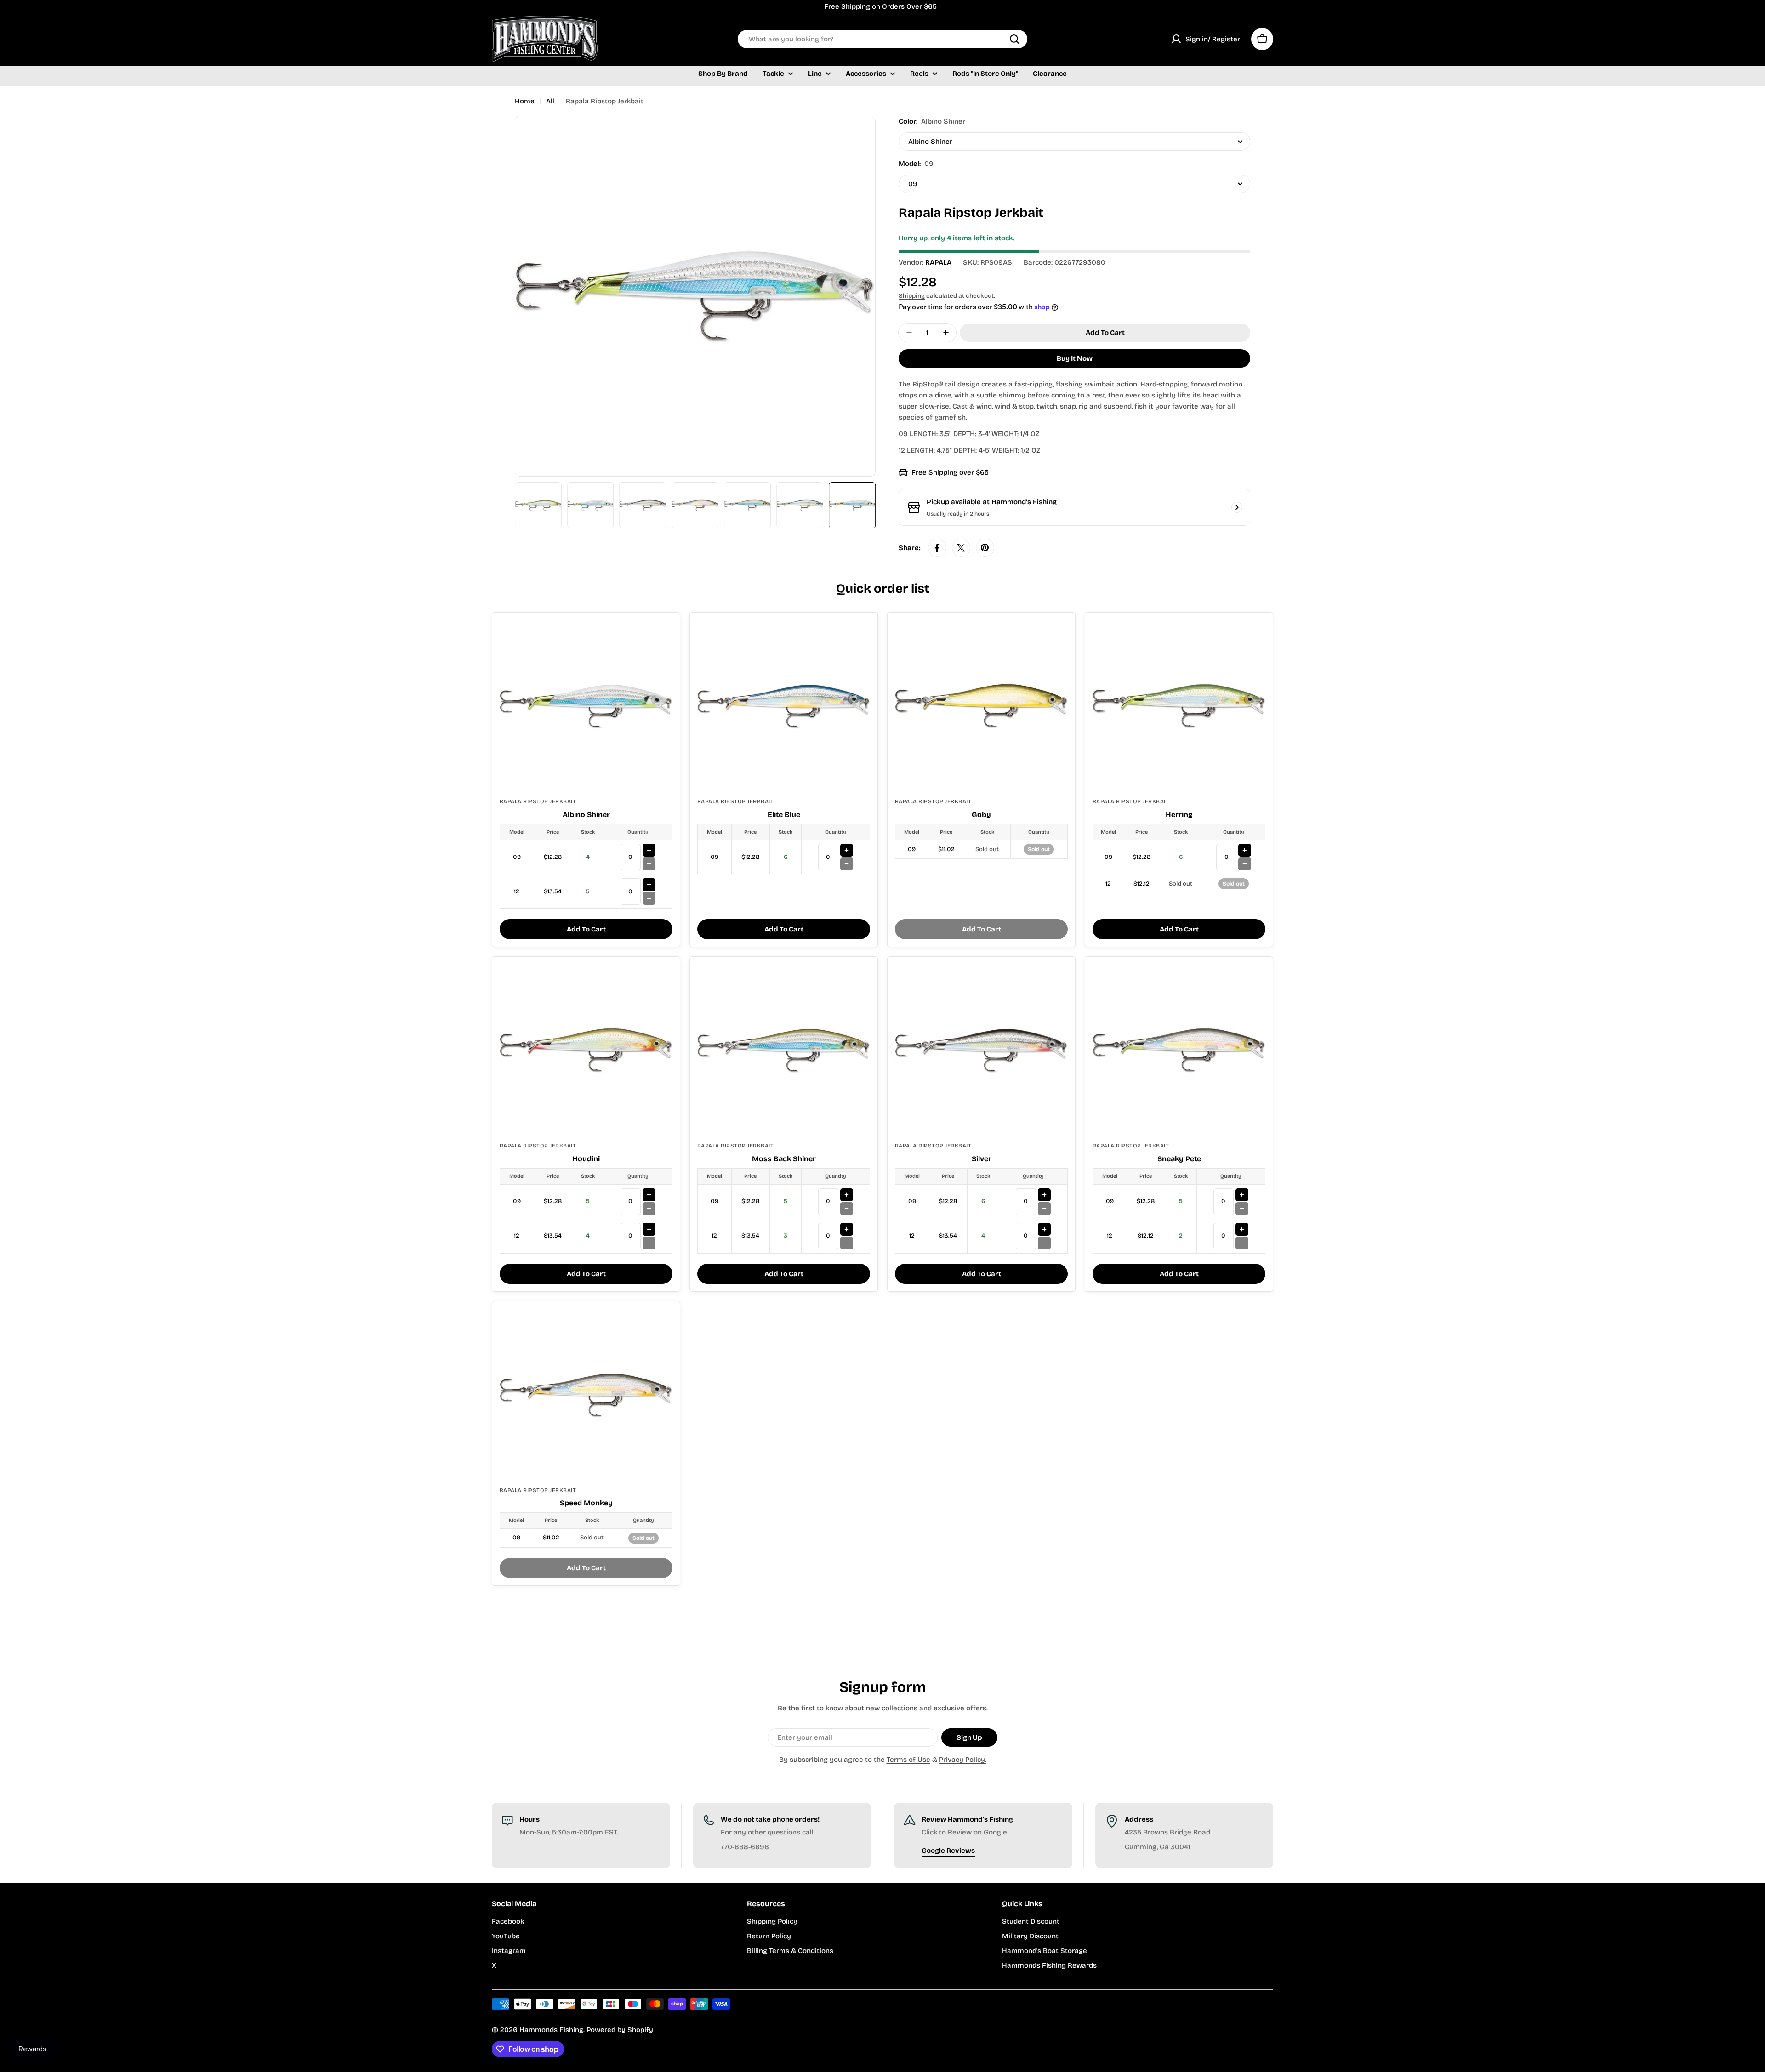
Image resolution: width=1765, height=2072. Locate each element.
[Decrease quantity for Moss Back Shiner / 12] (847, 1243)
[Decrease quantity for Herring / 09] (1245, 864)
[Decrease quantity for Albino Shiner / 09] (649, 864)
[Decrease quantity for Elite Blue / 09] (847, 864)
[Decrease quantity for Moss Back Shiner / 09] (847, 1209)
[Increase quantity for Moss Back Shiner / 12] (847, 1229)
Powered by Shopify (620, 2030)
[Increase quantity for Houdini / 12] (649, 1229)
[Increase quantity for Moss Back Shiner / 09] (847, 1195)
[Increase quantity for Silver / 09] (1044, 1195)
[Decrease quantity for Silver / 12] (1044, 1243)
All (550, 101)
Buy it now (1075, 358)
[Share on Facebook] (937, 548)
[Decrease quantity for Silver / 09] (1044, 1209)
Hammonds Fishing (551, 2030)
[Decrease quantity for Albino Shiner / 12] (649, 898)
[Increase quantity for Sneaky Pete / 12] (1242, 1229)
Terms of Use (908, 1760)
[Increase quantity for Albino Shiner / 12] (649, 885)
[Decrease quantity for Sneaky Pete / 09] (1242, 1209)
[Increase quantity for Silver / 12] (1044, 1229)
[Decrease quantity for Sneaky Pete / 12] (1242, 1243)
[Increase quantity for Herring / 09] (1245, 850)
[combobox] (882, 39)
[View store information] (1237, 507)
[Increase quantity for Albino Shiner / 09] (649, 850)
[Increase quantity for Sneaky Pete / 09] (1242, 1195)
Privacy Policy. (963, 1760)
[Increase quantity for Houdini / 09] (649, 1195)
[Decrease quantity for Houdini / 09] (649, 1209)
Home (525, 101)
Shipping (912, 296)
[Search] (1014, 39)
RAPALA (938, 262)
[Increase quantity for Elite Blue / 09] (847, 850)
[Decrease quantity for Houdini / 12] (649, 1243)
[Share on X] (961, 548)
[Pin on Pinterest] (985, 548)
